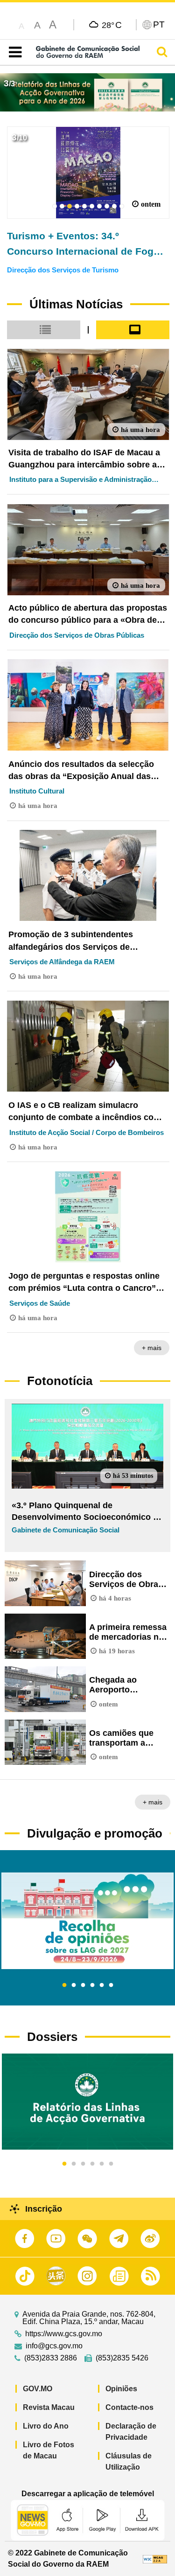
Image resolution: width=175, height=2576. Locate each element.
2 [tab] (74, 1985)
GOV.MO (38, 2389)
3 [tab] (83, 1985)
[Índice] (13, 52)
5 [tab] (102, 1985)
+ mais (152, 1348)
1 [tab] (64, 1985)
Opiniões (121, 2389)
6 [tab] (111, 1985)
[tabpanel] (87, 1921)
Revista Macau (49, 2407)
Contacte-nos (129, 2407)
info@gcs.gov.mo (54, 2346)
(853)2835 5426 (122, 2358)
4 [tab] (92, 1985)
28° (112, 25)
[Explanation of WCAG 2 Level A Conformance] (155, 2559)
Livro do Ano (46, 2426)
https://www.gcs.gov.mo (64, 2334)
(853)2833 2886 (51, 2358)
